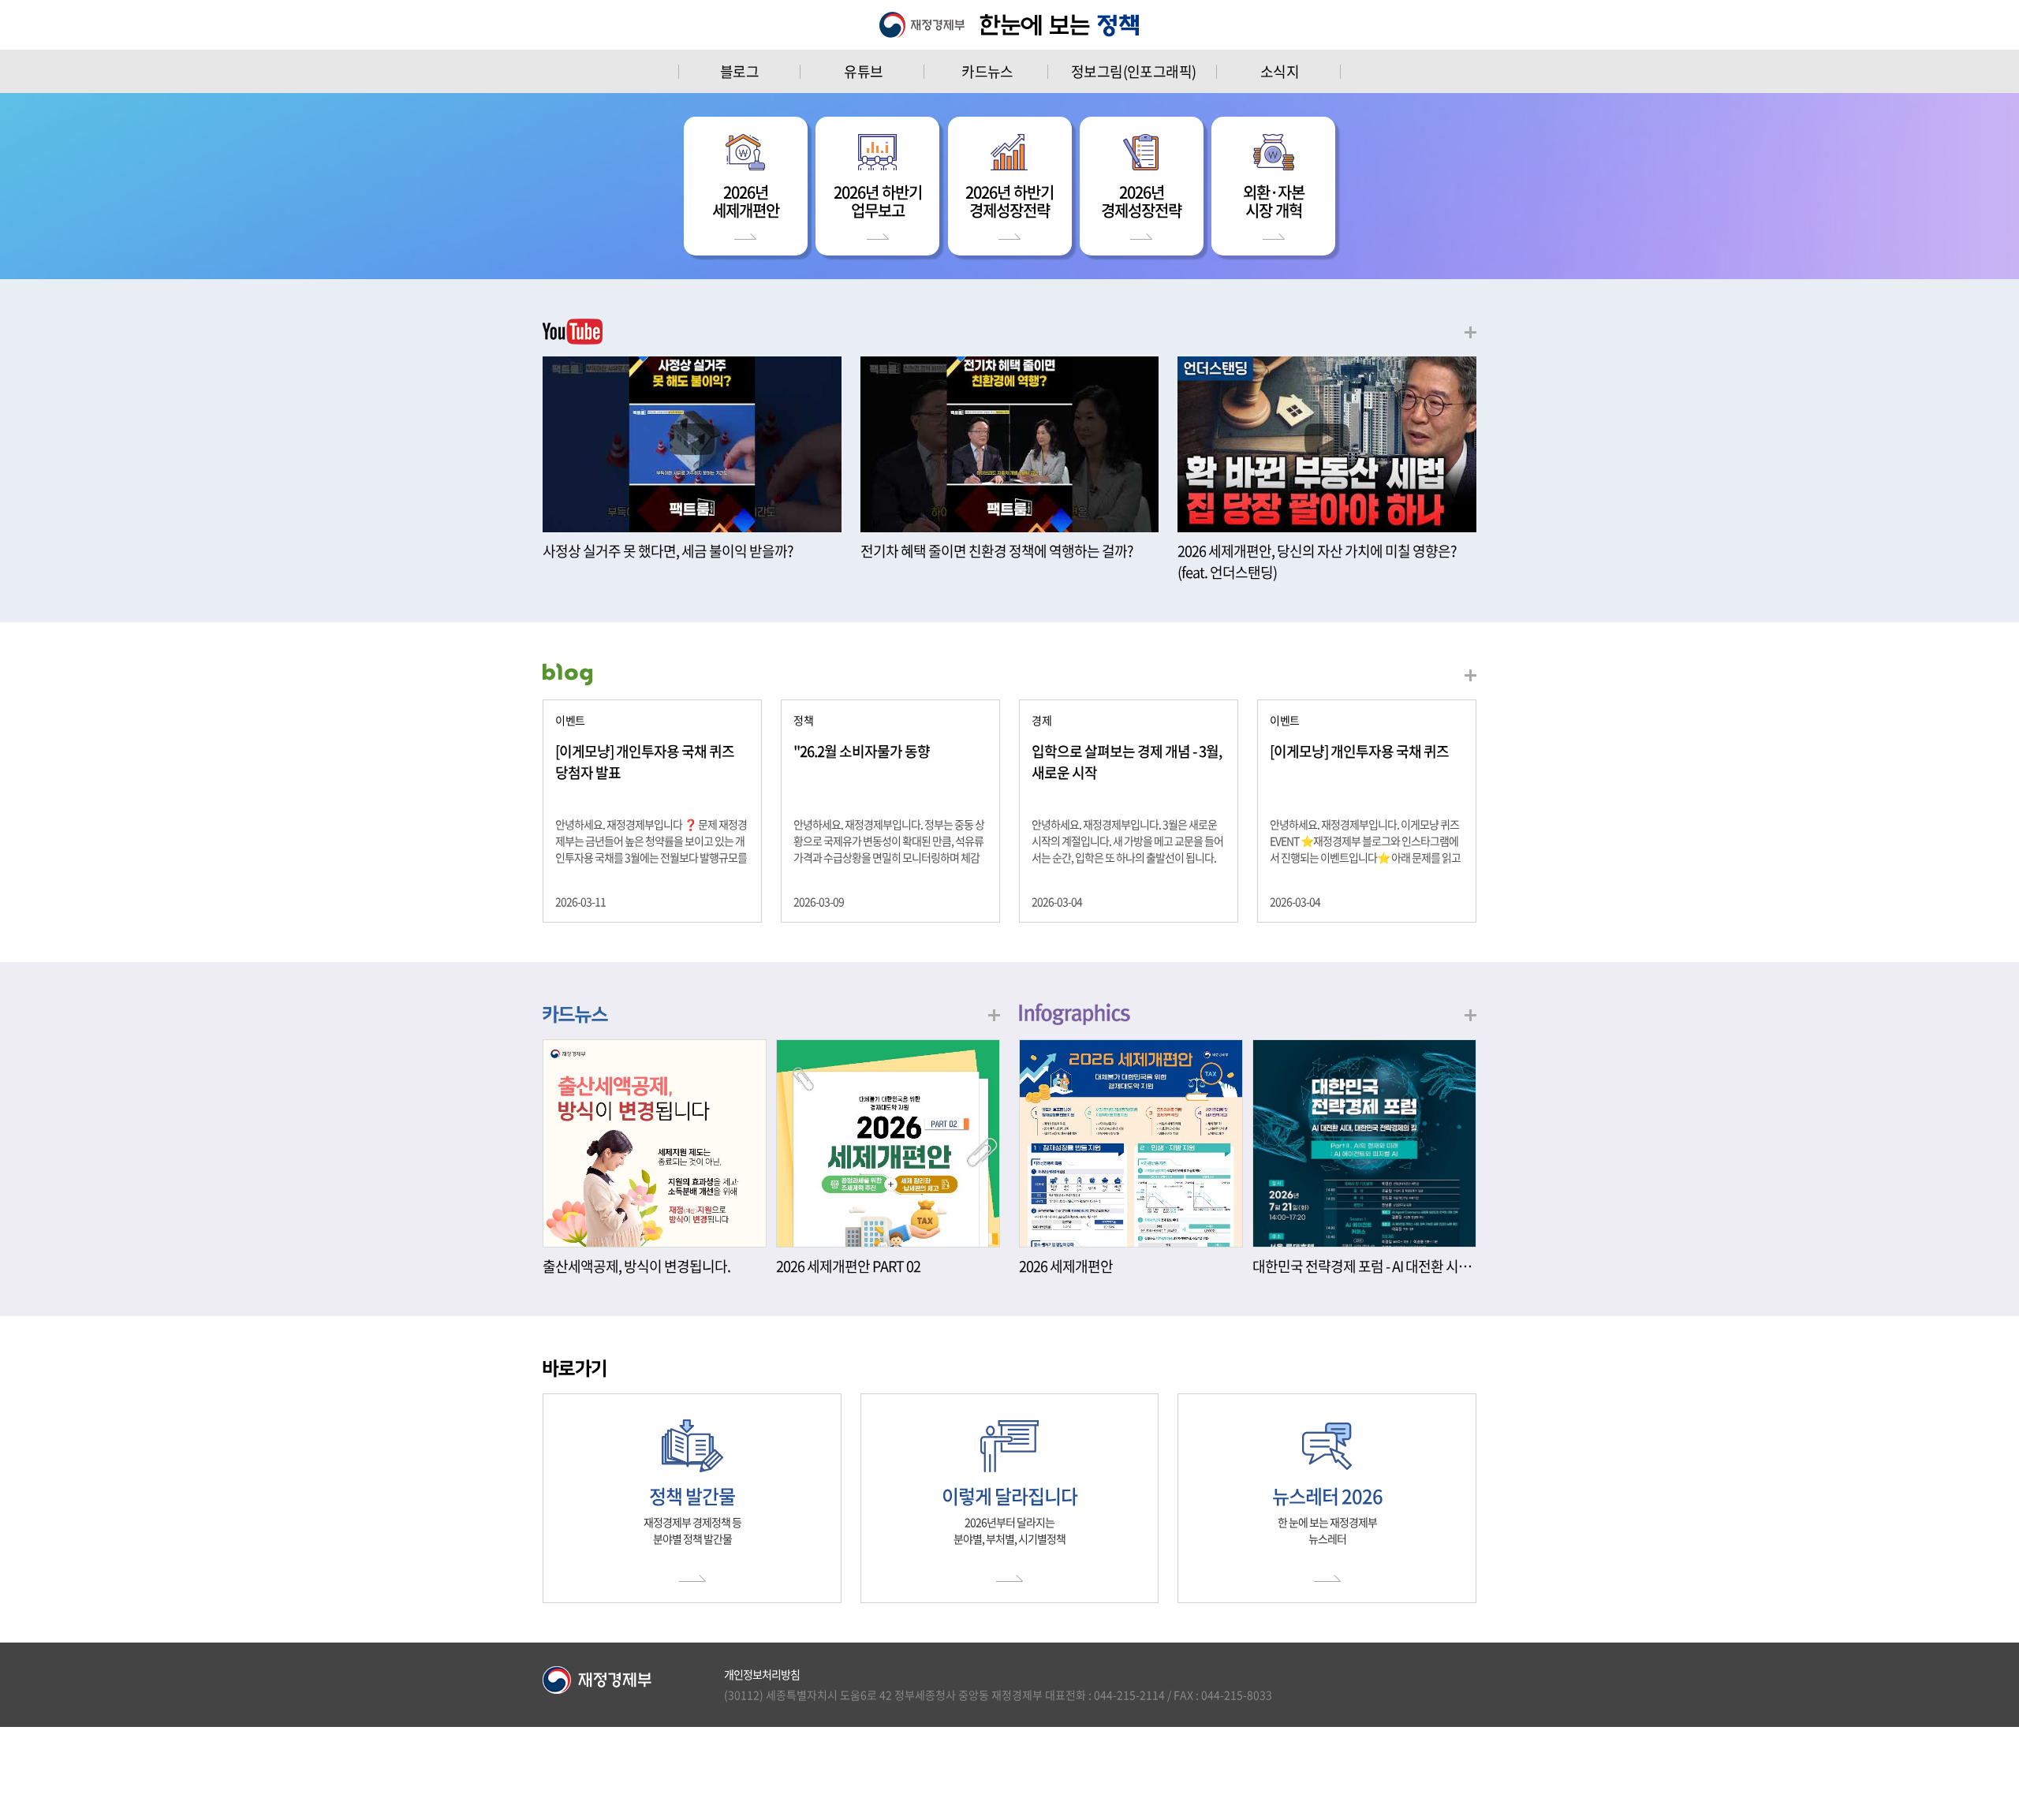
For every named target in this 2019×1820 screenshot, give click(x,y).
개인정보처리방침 (762, 1674)
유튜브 (863, 71)
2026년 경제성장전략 (1141, 201)
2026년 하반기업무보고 (878, 201)
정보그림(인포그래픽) (1133, 71)
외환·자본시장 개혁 (1274, 201)
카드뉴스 (987, 71)
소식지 (1280, 71)
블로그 (739, 71)
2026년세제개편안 (746, 201)
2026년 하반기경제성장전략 (1009, 201)
